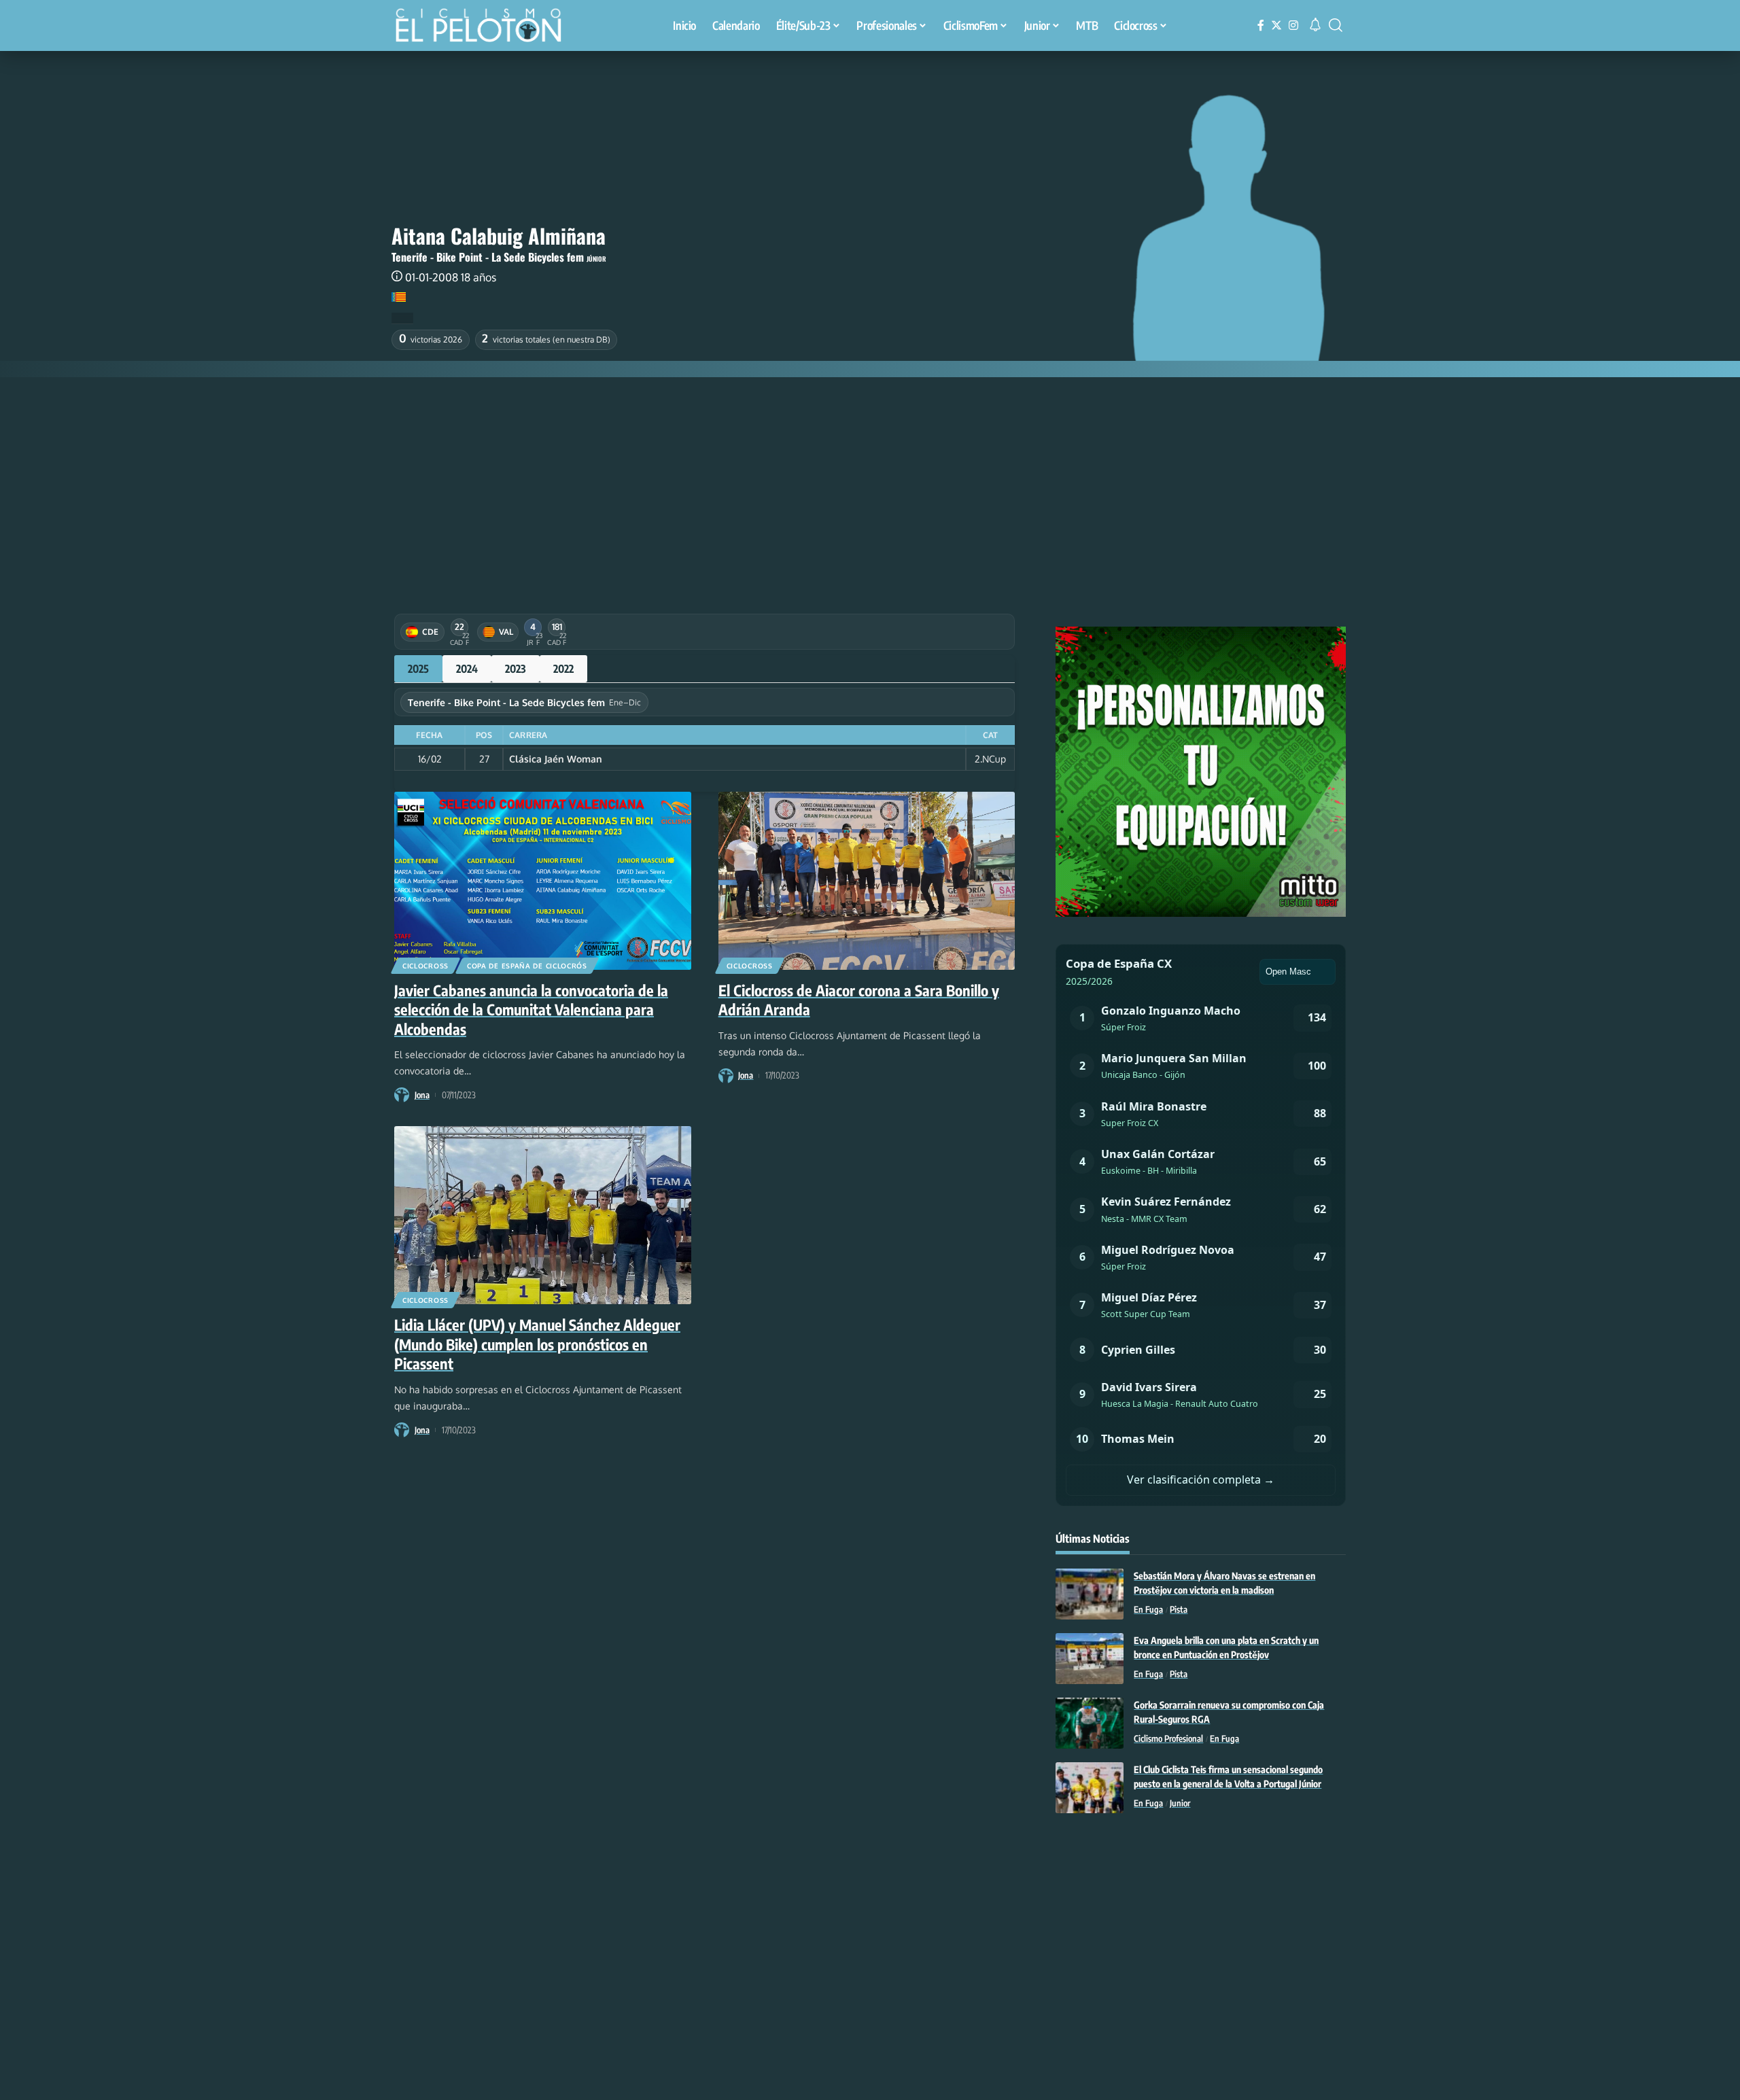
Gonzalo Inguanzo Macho (1171, 1011)
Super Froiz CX (1130, 1123)
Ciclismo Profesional (1168, 1738)
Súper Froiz (1124, 1027)
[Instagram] (1293, 25)
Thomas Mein (1138, 1439)
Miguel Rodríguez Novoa (1168, 1250)
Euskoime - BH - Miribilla (1149, 1171)
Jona (422, 1095)
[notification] (1315, 25)
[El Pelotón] (485, 27)
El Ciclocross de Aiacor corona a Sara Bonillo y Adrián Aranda (859, 1000)
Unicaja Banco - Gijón (1143, 1075)
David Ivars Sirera (1149, 1387)
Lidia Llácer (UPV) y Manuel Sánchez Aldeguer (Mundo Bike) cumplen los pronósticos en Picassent (537, 1344)
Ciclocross (425, 966)
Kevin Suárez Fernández (1166, 1202)
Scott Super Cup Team (1146, 1314)
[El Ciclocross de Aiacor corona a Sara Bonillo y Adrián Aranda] (867, 881)
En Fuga (1148, 1609)
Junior (1180, 1803)
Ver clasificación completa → (1201, 1480)
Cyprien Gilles (1138, 1350)
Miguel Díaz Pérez (1149, 1297)
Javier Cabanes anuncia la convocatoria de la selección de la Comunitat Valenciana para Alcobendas (531, 1010)
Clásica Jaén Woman (556, 759)
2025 (418, 669)
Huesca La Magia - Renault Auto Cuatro (1180, 1404)
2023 (516, 669)
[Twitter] (1276, 25)
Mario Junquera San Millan (1174, 1058)
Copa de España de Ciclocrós (527, 966)
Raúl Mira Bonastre (1154, 1106)
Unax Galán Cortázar (1158, 1154)
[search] (1336, 25)
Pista (1179, 1609)
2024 (467, 669)
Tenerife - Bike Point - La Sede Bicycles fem (488, 257)
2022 (563, 669)
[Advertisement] (870, 479)
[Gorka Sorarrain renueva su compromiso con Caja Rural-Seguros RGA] (1090, 1723)
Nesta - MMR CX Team (1144, 1219)
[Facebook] (1261, 25)
